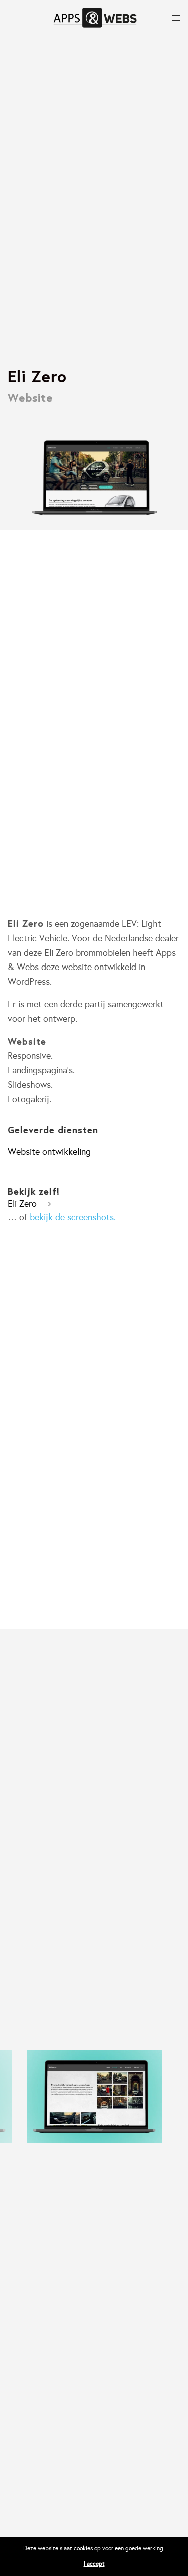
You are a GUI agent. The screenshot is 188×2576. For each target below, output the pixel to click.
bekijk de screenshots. (73, 1217)
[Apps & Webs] (95, 18)
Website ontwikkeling (49, 1152)
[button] (29, 1204)
